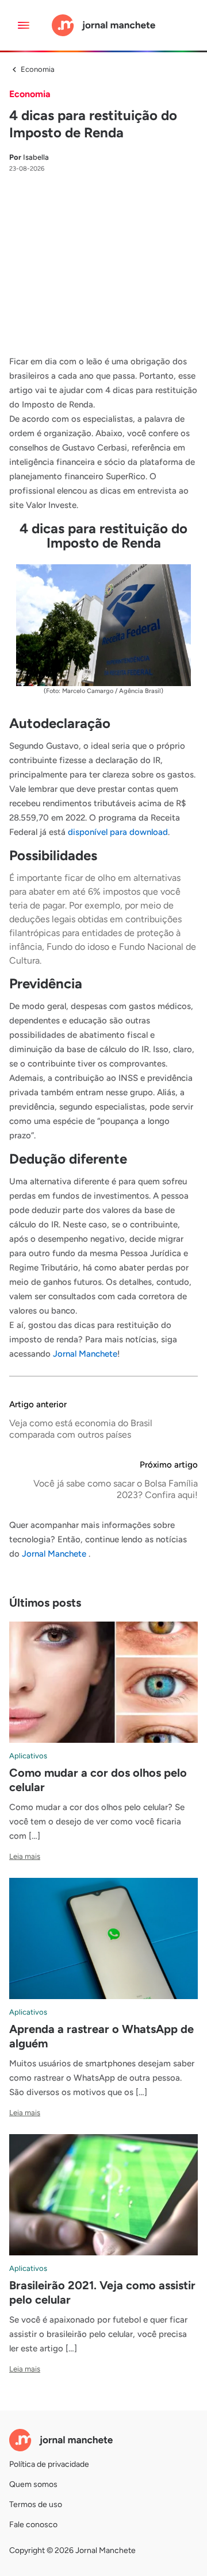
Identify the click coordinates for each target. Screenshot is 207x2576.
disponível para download (118, 832)
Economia (38, 69)
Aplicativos (28, 1756)
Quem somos (33, 2484)
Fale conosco (33, 2525)
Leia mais (25, 1856)
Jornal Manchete (85, 1354)
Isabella (29, 157)
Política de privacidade (49, 2464)
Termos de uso (36, 2504)
